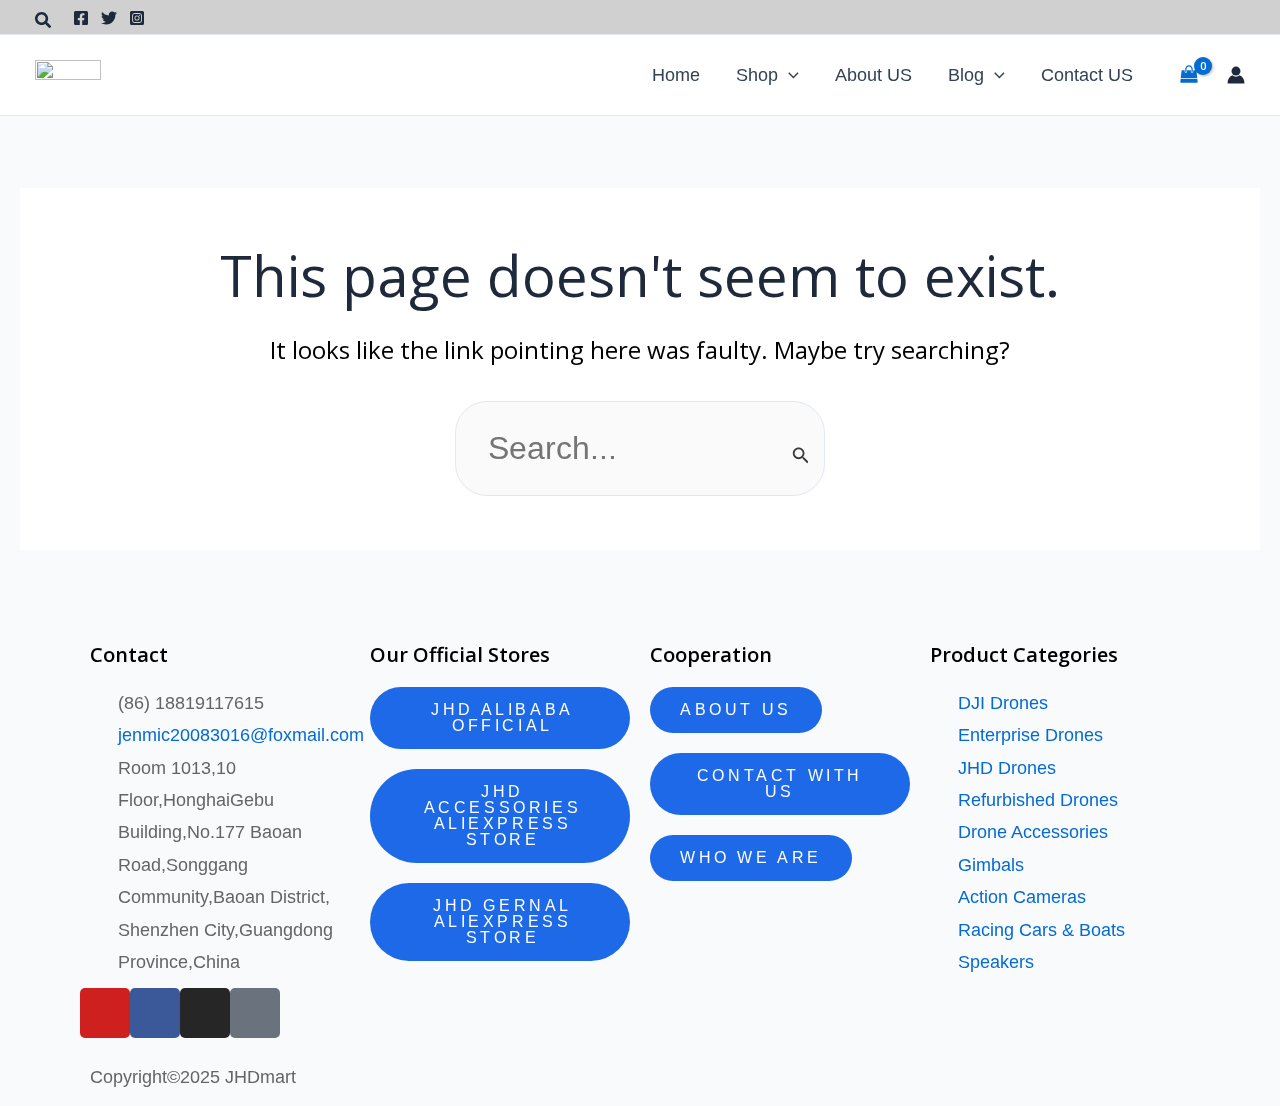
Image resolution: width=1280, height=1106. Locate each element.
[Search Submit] (801, 455)
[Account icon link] (1236, 75)
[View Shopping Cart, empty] (1189, 74)
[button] (44, 21)
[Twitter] (109, 18)
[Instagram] (137, 18)
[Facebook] (81, 18)
